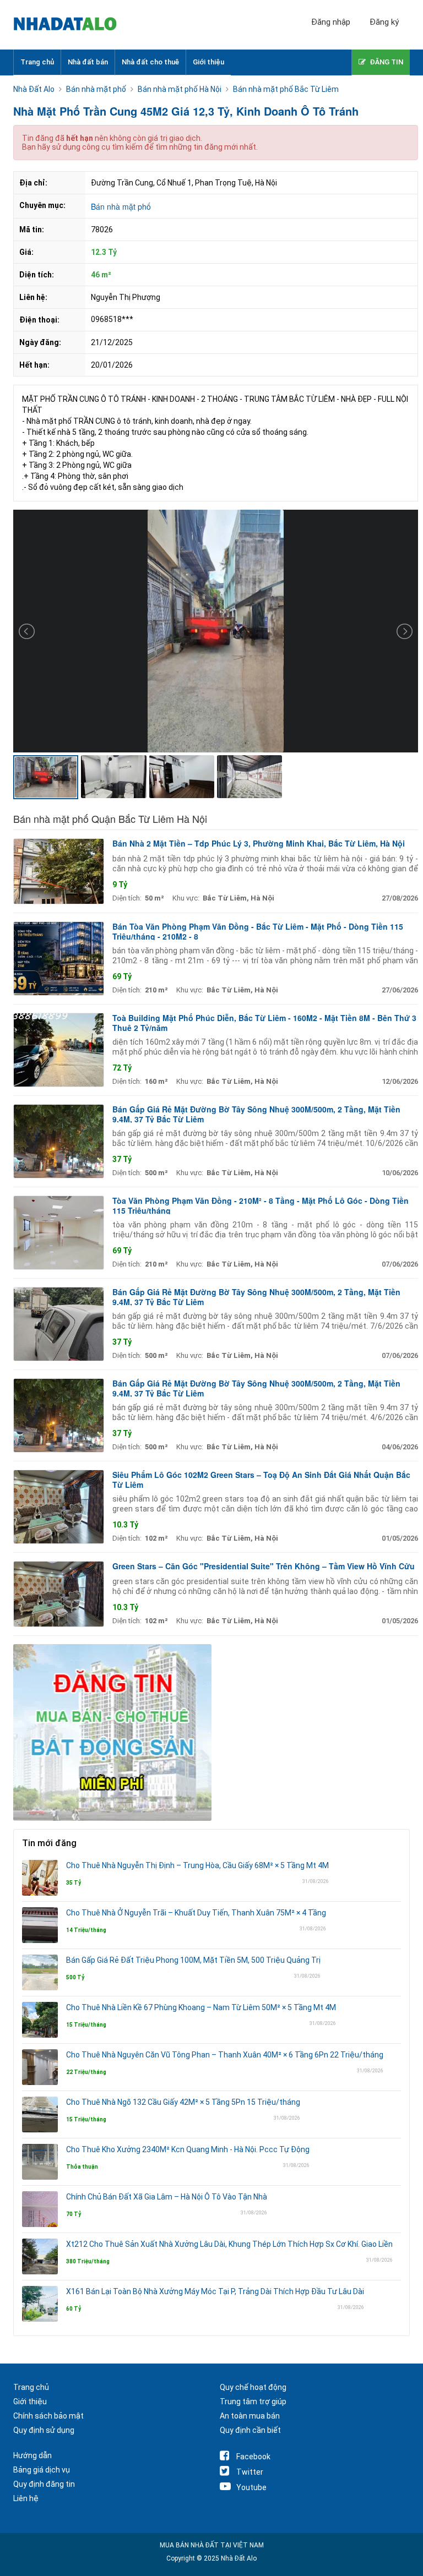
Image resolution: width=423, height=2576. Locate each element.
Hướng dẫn (32, 2455)
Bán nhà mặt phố (121, 206)
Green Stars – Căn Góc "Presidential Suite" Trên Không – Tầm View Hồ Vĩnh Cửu (264, 1566)
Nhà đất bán (88, 62)
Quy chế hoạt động (253, 2387)
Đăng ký (384, 22)
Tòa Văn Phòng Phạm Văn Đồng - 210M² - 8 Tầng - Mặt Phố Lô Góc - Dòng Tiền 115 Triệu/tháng (261, 1205)
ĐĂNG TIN (386, 62)
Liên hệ (26, 2498)
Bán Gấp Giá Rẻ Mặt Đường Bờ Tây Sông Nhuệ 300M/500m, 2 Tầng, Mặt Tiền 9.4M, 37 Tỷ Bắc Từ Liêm (256, 1114)
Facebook (253, 2457)
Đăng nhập (331, 22)
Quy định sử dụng (44, 2430)
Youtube (251, 2487)
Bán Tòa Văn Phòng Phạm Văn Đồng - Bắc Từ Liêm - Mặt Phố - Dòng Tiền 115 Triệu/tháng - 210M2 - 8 (258, 931)
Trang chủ (37, 62)
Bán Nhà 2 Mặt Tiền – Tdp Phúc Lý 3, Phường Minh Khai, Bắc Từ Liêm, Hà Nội (259, 843)
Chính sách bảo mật (48, 2416)
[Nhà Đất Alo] (71, 25)
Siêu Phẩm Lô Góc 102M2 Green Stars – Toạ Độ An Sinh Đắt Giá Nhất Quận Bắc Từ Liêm (261, 1480)
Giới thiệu (208, 62)
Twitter (250, 2472)
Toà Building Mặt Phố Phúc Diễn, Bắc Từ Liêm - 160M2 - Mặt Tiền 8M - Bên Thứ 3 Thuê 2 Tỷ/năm (264, 1023)
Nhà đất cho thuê (150, 62)
